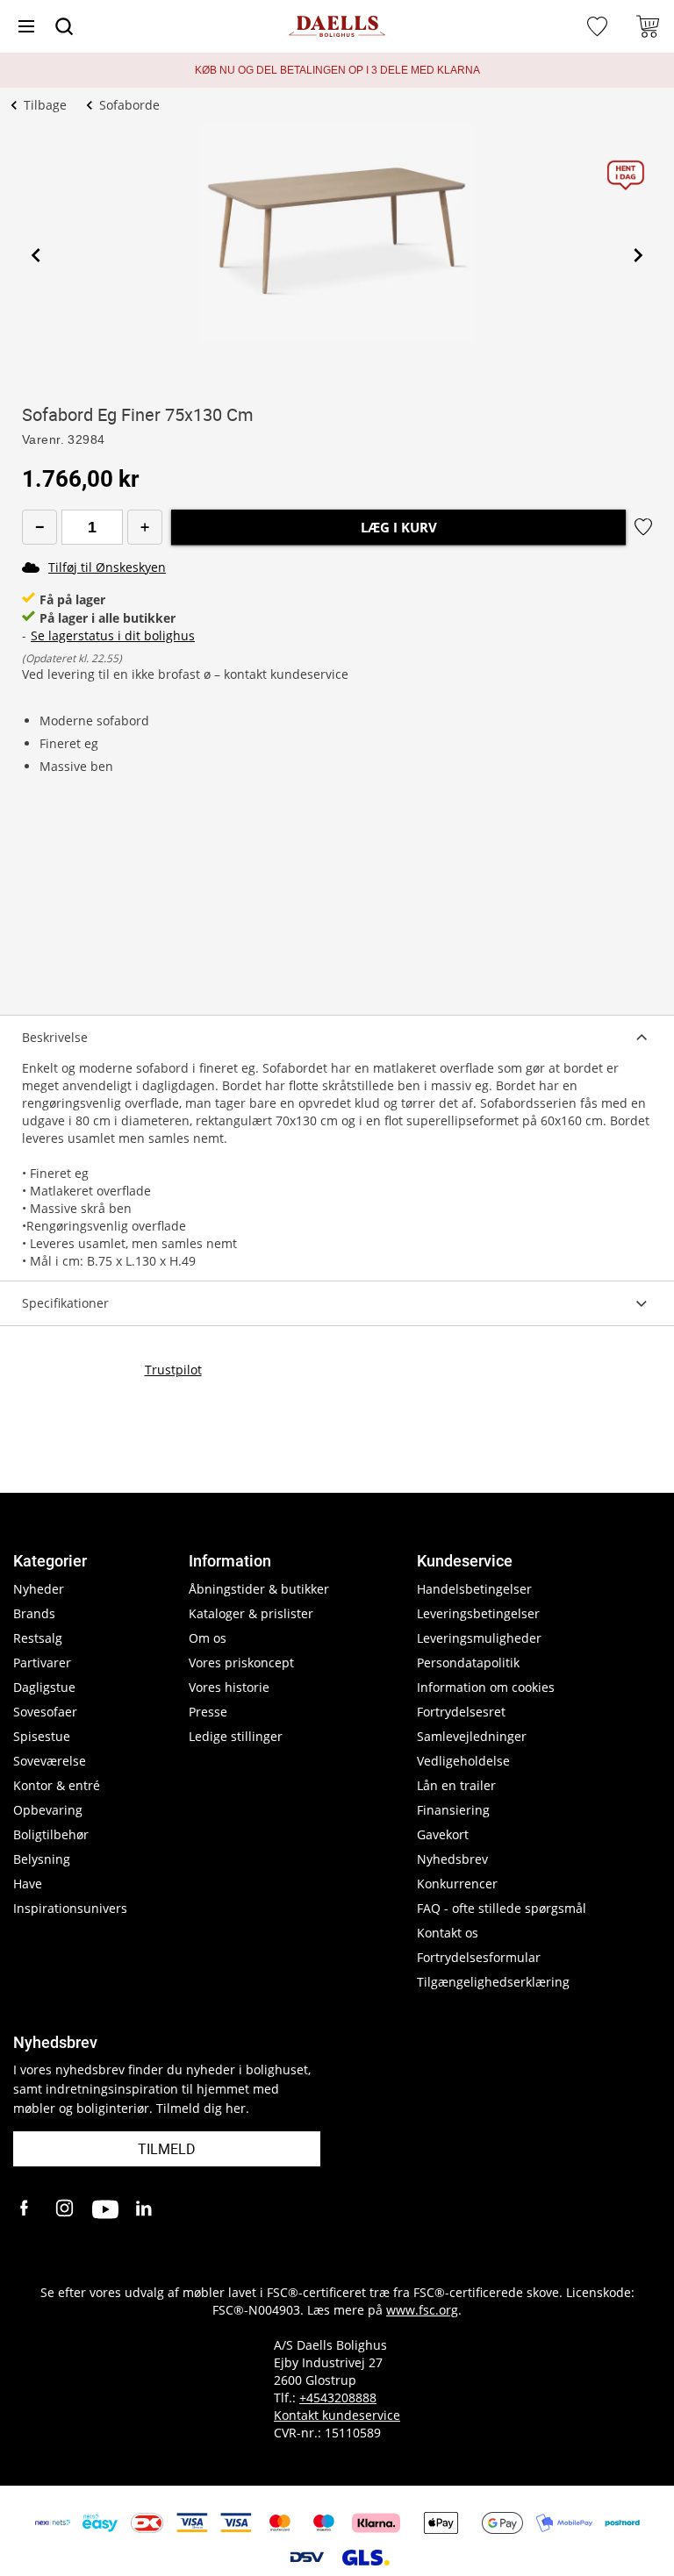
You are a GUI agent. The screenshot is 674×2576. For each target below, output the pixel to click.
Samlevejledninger (472, 1736)
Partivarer (42, 1663)
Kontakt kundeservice (337, 2415)
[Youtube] (105, 2209)
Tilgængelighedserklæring (493, 1982)
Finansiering (453, 1810)
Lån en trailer (456, 1785)
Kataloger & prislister (251, 1613)
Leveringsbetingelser (478, 1613)
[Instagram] (66, 2209)
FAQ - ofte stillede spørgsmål (502, 1908)
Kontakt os (448, 1933)
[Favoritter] (599, 26)
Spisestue (42, 1736)
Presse (208, 1712)
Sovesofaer (45, 1712)
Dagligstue (44, 1687)
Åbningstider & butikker (259, 1589)
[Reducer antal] (39, 527)
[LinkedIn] (145, 2209)
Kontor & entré (57, 1785)
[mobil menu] (26, 26)
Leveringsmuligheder (479, 1638)
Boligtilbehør (51, 1834)
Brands (34, 1613)
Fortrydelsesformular (479, 1957)
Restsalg (38, 1638)
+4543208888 (338, 2398)
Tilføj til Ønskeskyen (107, 567)
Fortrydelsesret (461, 1712)
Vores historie (229, 1687)
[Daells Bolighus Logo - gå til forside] (337, 27)
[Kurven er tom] (648, 26)
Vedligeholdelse (463, 1761)
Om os (208, 1638)
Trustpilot (173, 1370)
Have (28, 1884)
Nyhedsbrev (452, 1859)
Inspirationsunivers (70, 1908)
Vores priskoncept (241, 1663)
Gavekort (443, 1834)
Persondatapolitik (468, 1663)
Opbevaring (48, 1810)
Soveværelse (50, 1761)
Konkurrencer (457, 1884)
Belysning (42, 1859)
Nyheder (39, 1589)
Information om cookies (486, 1687)
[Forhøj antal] (145, 527)
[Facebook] (26, 2209)
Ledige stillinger (236, 1736)
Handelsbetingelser (474, 1589)
